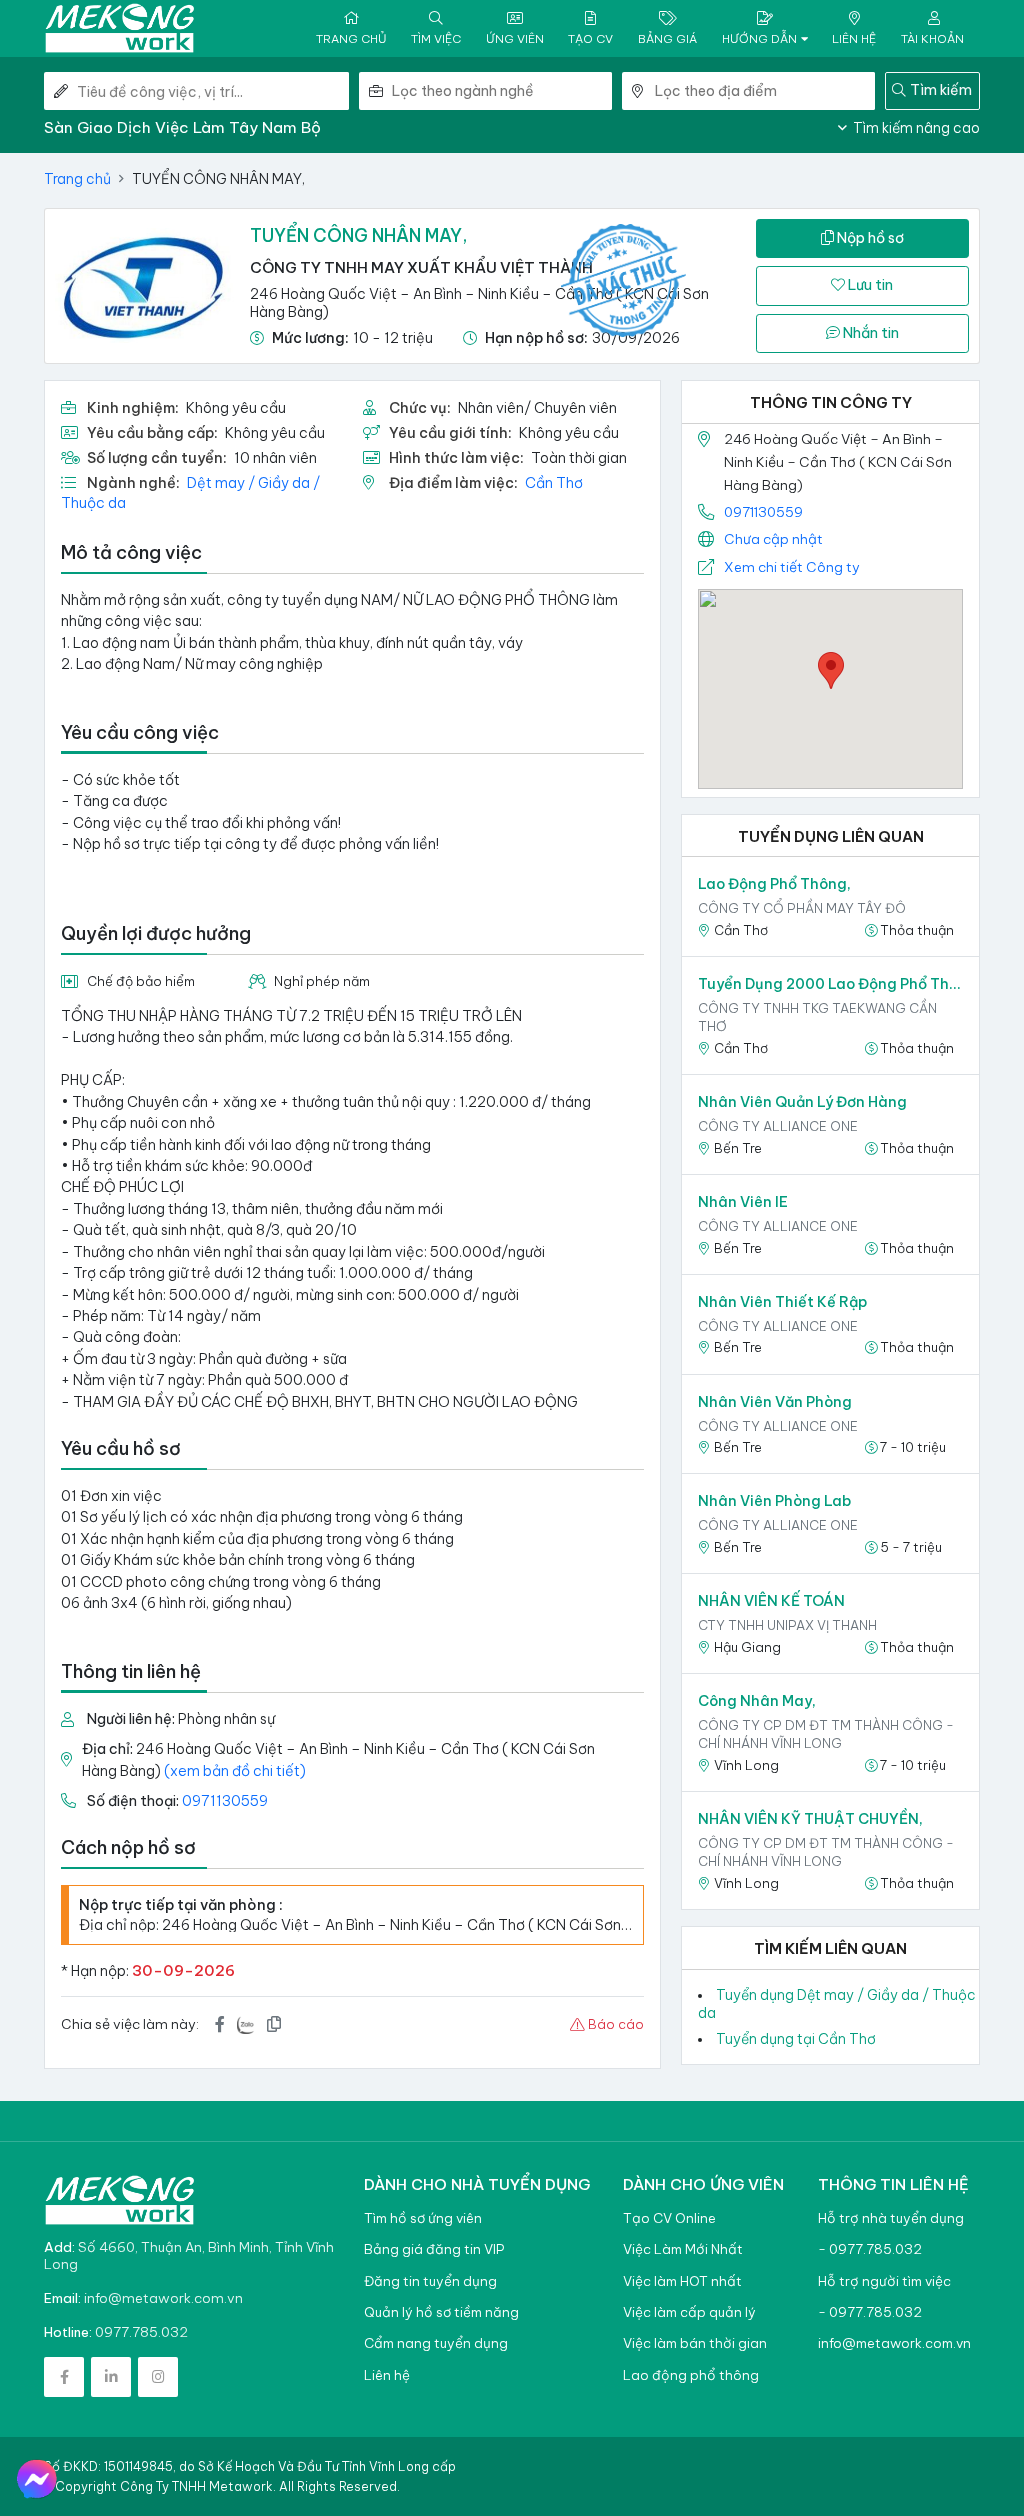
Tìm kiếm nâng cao (915, 128)
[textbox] (502, 91)
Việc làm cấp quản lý (689, 2312)
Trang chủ (77, 179)
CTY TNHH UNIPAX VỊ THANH (787, 1625)
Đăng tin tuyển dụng (430, 2281)
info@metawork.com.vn (163, 2298)
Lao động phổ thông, (774, 884)
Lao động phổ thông (691, 2375)
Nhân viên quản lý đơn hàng (802, 1102)
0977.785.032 (141, 2332)
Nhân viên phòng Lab (774, 1501)
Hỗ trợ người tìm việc (884, 2281)
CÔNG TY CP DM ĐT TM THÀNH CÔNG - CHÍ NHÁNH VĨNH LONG (826, 1734)
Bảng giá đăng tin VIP (434, 2249)
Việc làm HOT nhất (682, 2281)
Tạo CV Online (669, 2218)
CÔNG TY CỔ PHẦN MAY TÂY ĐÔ (802, 908)
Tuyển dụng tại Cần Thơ (796, 2039)
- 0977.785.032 (870, 2249)
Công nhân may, (757, 1701)
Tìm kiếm (941, 90)
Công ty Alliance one (778, 1126)
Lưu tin (869, 285)
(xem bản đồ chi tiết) (235, 1771)
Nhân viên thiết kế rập (782, 1302)
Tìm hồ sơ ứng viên (423, 2218)
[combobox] (502, 91)
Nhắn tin (869, 333)
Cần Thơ (554, 483)
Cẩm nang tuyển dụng (436, 2343)
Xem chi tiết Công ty (792, 567)
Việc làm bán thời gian (695, 2343)
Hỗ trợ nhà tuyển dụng (891, 2218)
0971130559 (225, 1801)
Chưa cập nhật (773, 539)
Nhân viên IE (743, 1202)
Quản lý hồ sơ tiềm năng (441, 2312)
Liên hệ (387, 2375)
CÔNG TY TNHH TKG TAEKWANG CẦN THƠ (817, 1017)
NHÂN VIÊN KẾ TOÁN (771, 1601)
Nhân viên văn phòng (775, 1402)
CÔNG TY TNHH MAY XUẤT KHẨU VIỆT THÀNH (421, 267)
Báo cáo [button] (614, 2024)
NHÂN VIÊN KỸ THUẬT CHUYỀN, (810, 1819)
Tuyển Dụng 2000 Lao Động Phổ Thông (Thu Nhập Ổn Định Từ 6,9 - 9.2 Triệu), (830, 984)
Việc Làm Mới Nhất (683, 2249)
